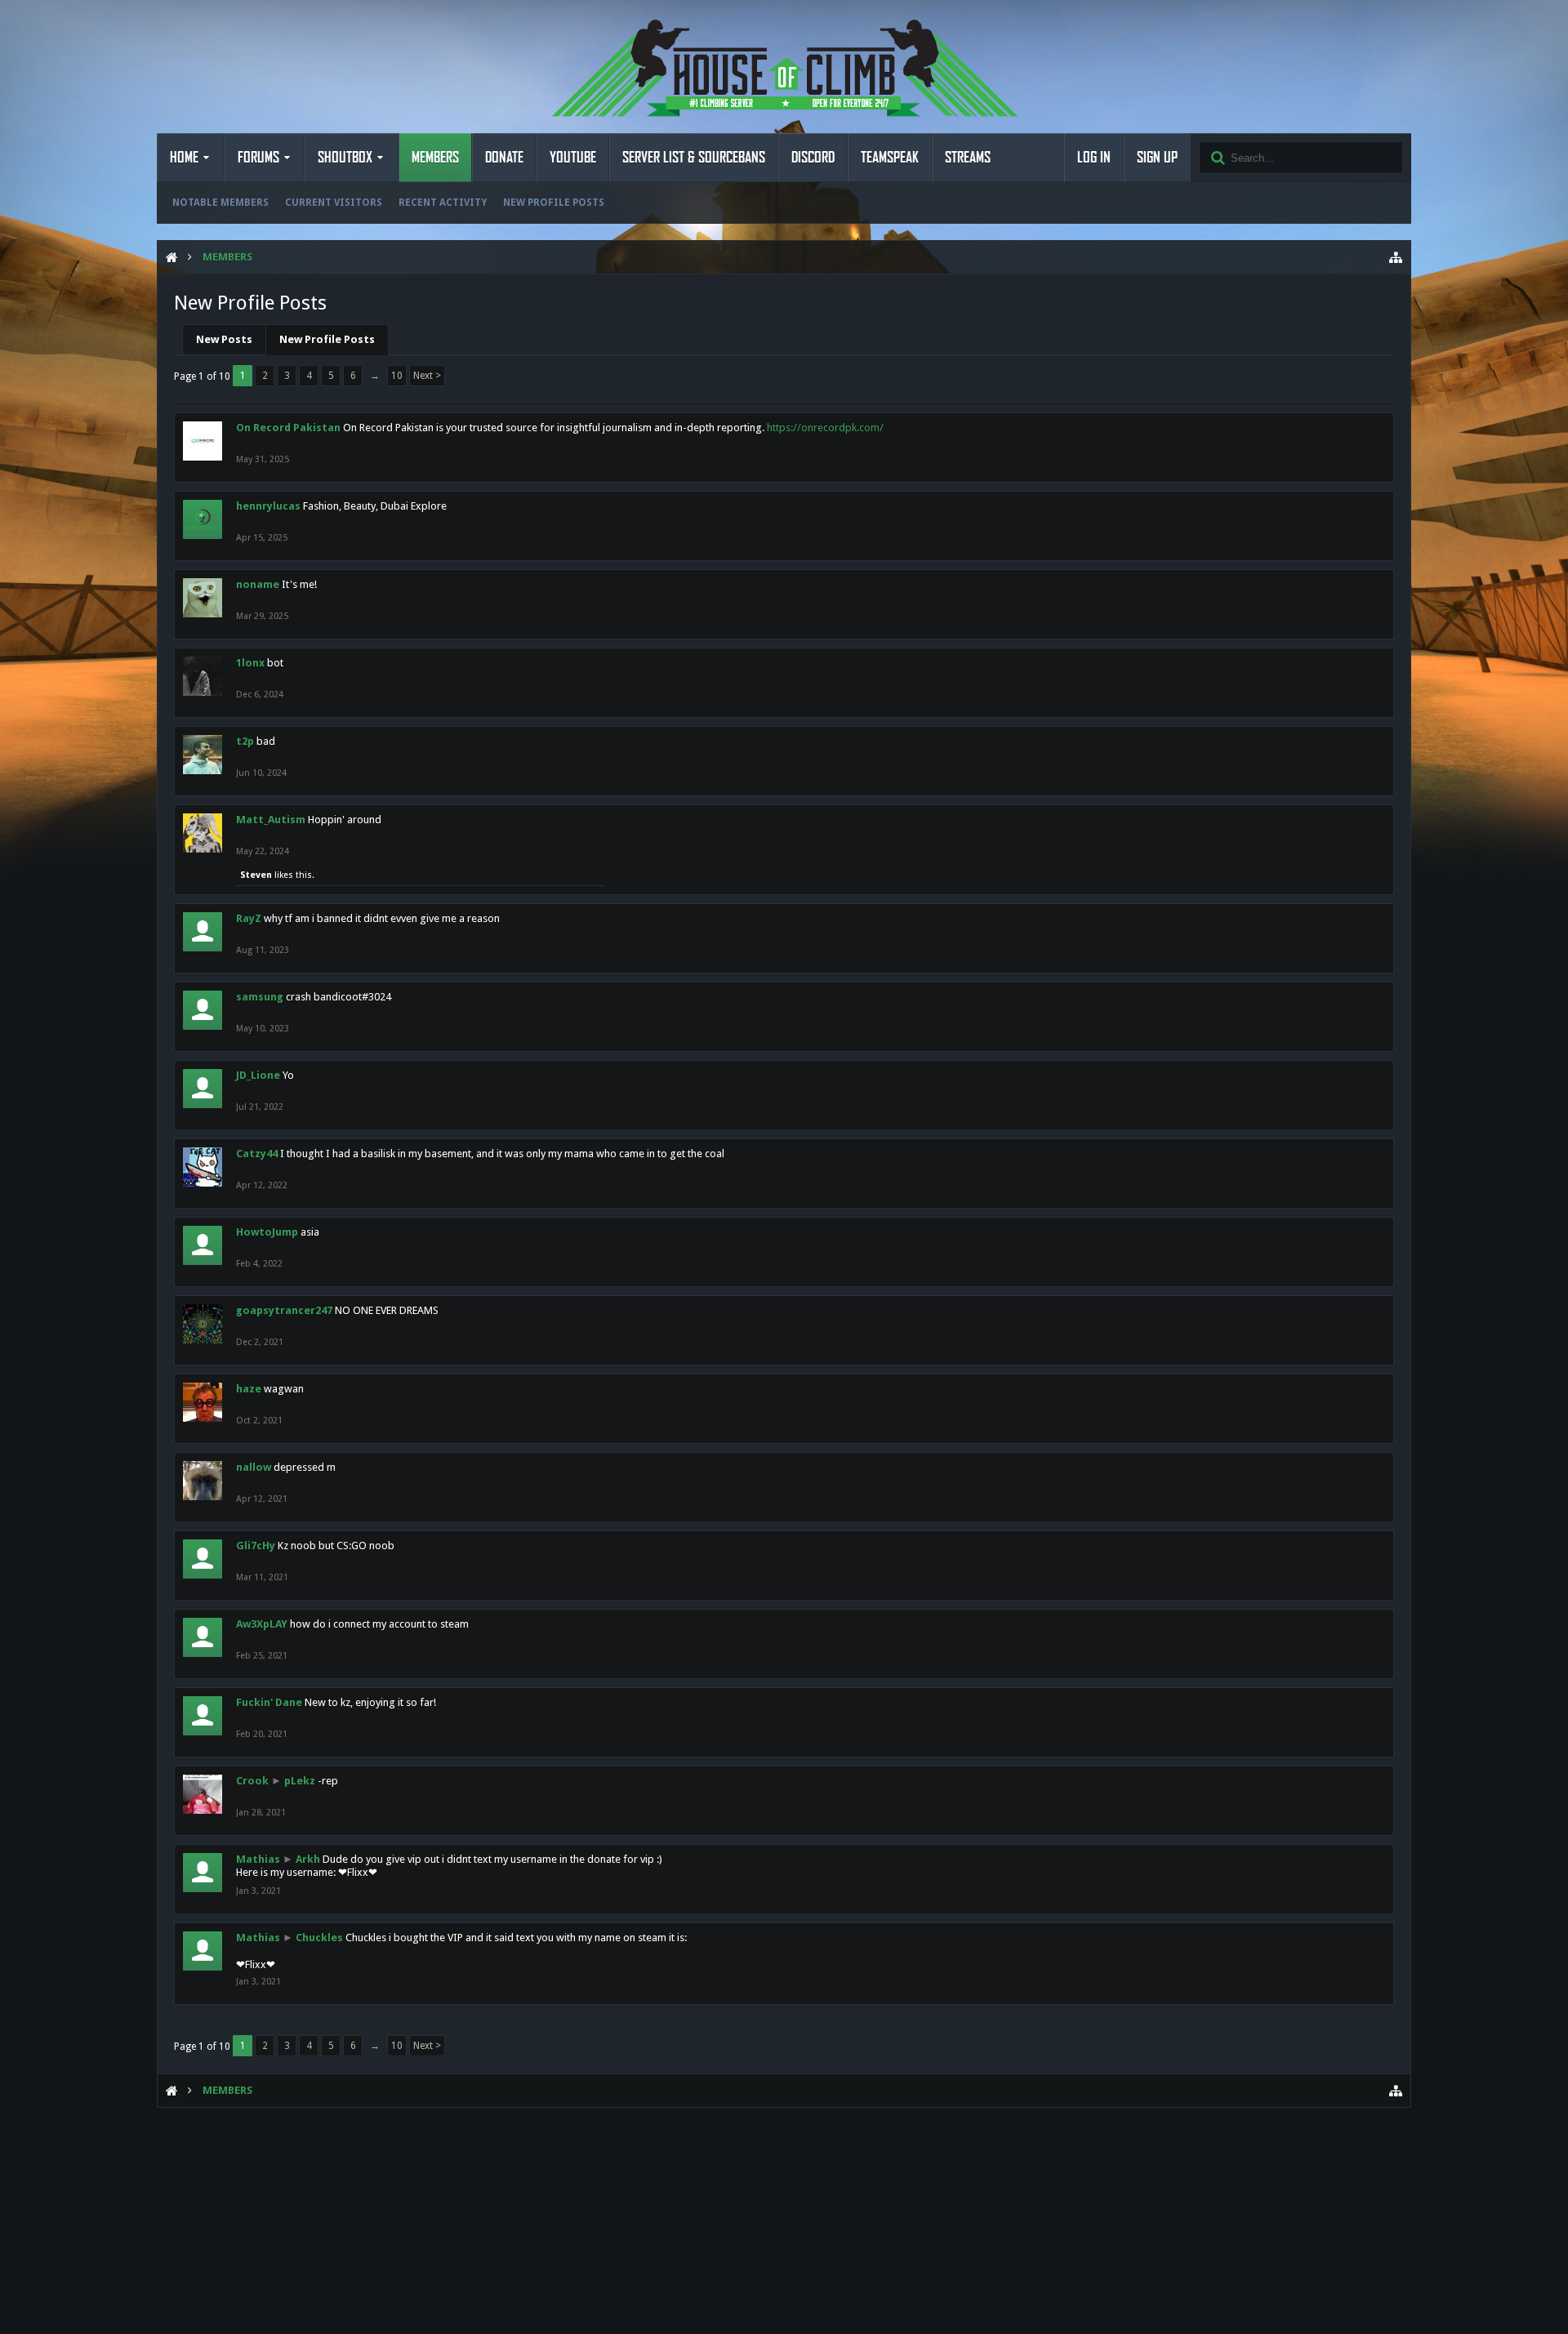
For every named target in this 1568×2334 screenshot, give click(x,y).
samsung (260, 997)
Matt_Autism (271, 820)
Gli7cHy (256, 1546)
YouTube (573, 158)
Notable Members (220, 203)
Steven (256, 875)
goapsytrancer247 (284, 1310)
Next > (427, 376)
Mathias (258, 1859)
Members (435, 158)
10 (397, 376)
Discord (813, 158)
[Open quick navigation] (1396, 257)
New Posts (224, 339)
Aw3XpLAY (262, 1624)
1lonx (250, 663)
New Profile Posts (554, 203)
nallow (254, 1467)
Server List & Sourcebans (694, 158)
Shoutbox (345, 158)
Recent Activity (443, 203)
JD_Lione (258, 1075)
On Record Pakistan (288, 428)
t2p (245, 741)
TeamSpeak (890, 158)
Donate (504, 158)
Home (184, 158)
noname (258, 584)
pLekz (300, 1781)
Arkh (308, 1859)
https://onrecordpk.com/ (825, 428)
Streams (968, 158)
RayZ (249, 918)
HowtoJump (267, 1232)
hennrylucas (268, 506)
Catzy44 (257, 1154)
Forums (258, 158)
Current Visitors (334, 203)
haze (249, 1389)
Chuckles (319, 1938)
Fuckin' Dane (269, 1702)
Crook (252, 1781)
